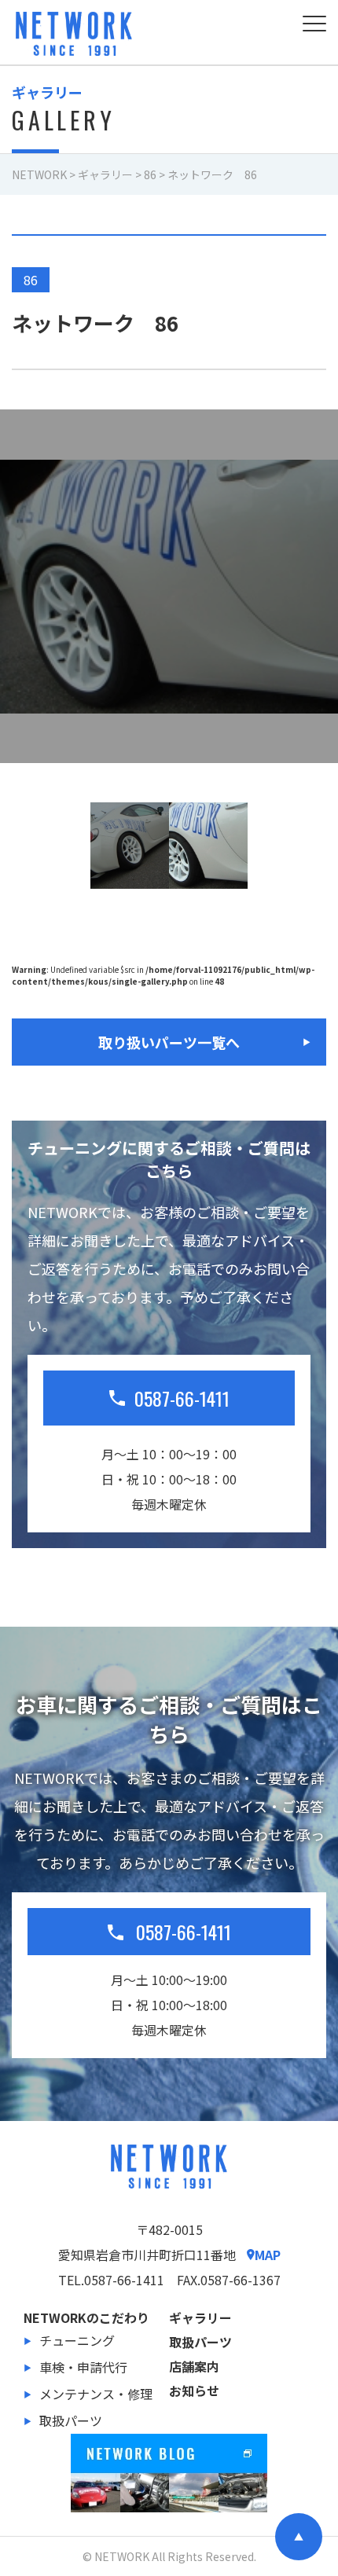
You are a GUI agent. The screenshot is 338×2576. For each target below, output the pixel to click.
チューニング (77, 2340)
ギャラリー (200, 2317)
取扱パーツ (71, 2420)
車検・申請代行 (83, 2367)
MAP (268, 2255)
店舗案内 (194, 2366)
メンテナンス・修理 (96, 2394)
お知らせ (194, 2391)
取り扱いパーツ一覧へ (169, 1042)
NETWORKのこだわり (86, 2317)
